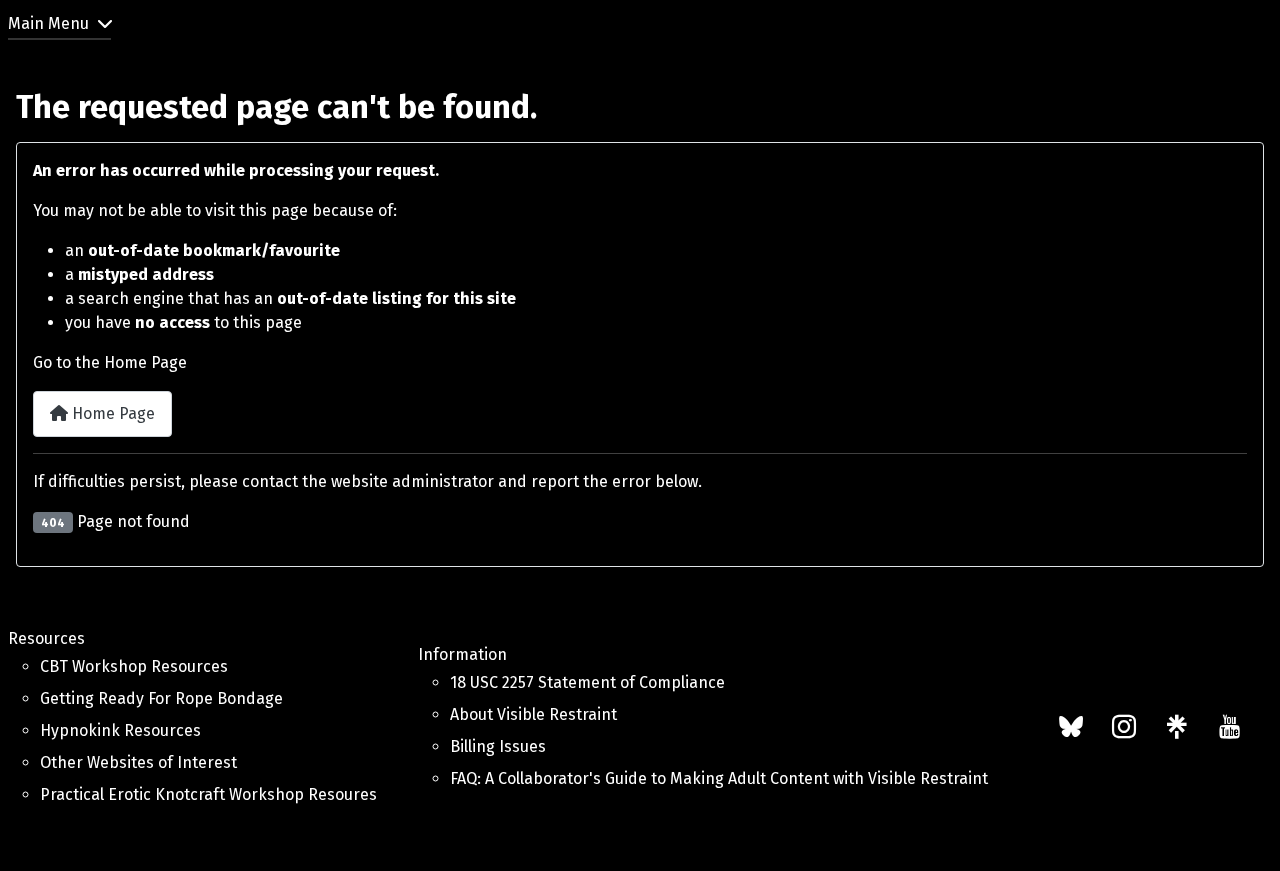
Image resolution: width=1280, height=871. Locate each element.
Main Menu (48, 23)
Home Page (111, 413)
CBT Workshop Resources (134, 666)
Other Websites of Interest (138, 762)
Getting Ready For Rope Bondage (161, 698)
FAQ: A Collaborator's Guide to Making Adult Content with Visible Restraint (719, 778)
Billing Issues (498, 746)
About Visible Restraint (533, 714)
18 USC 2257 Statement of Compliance (587, 682)
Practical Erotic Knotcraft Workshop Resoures (208, 794)
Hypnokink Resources (120, 730)
